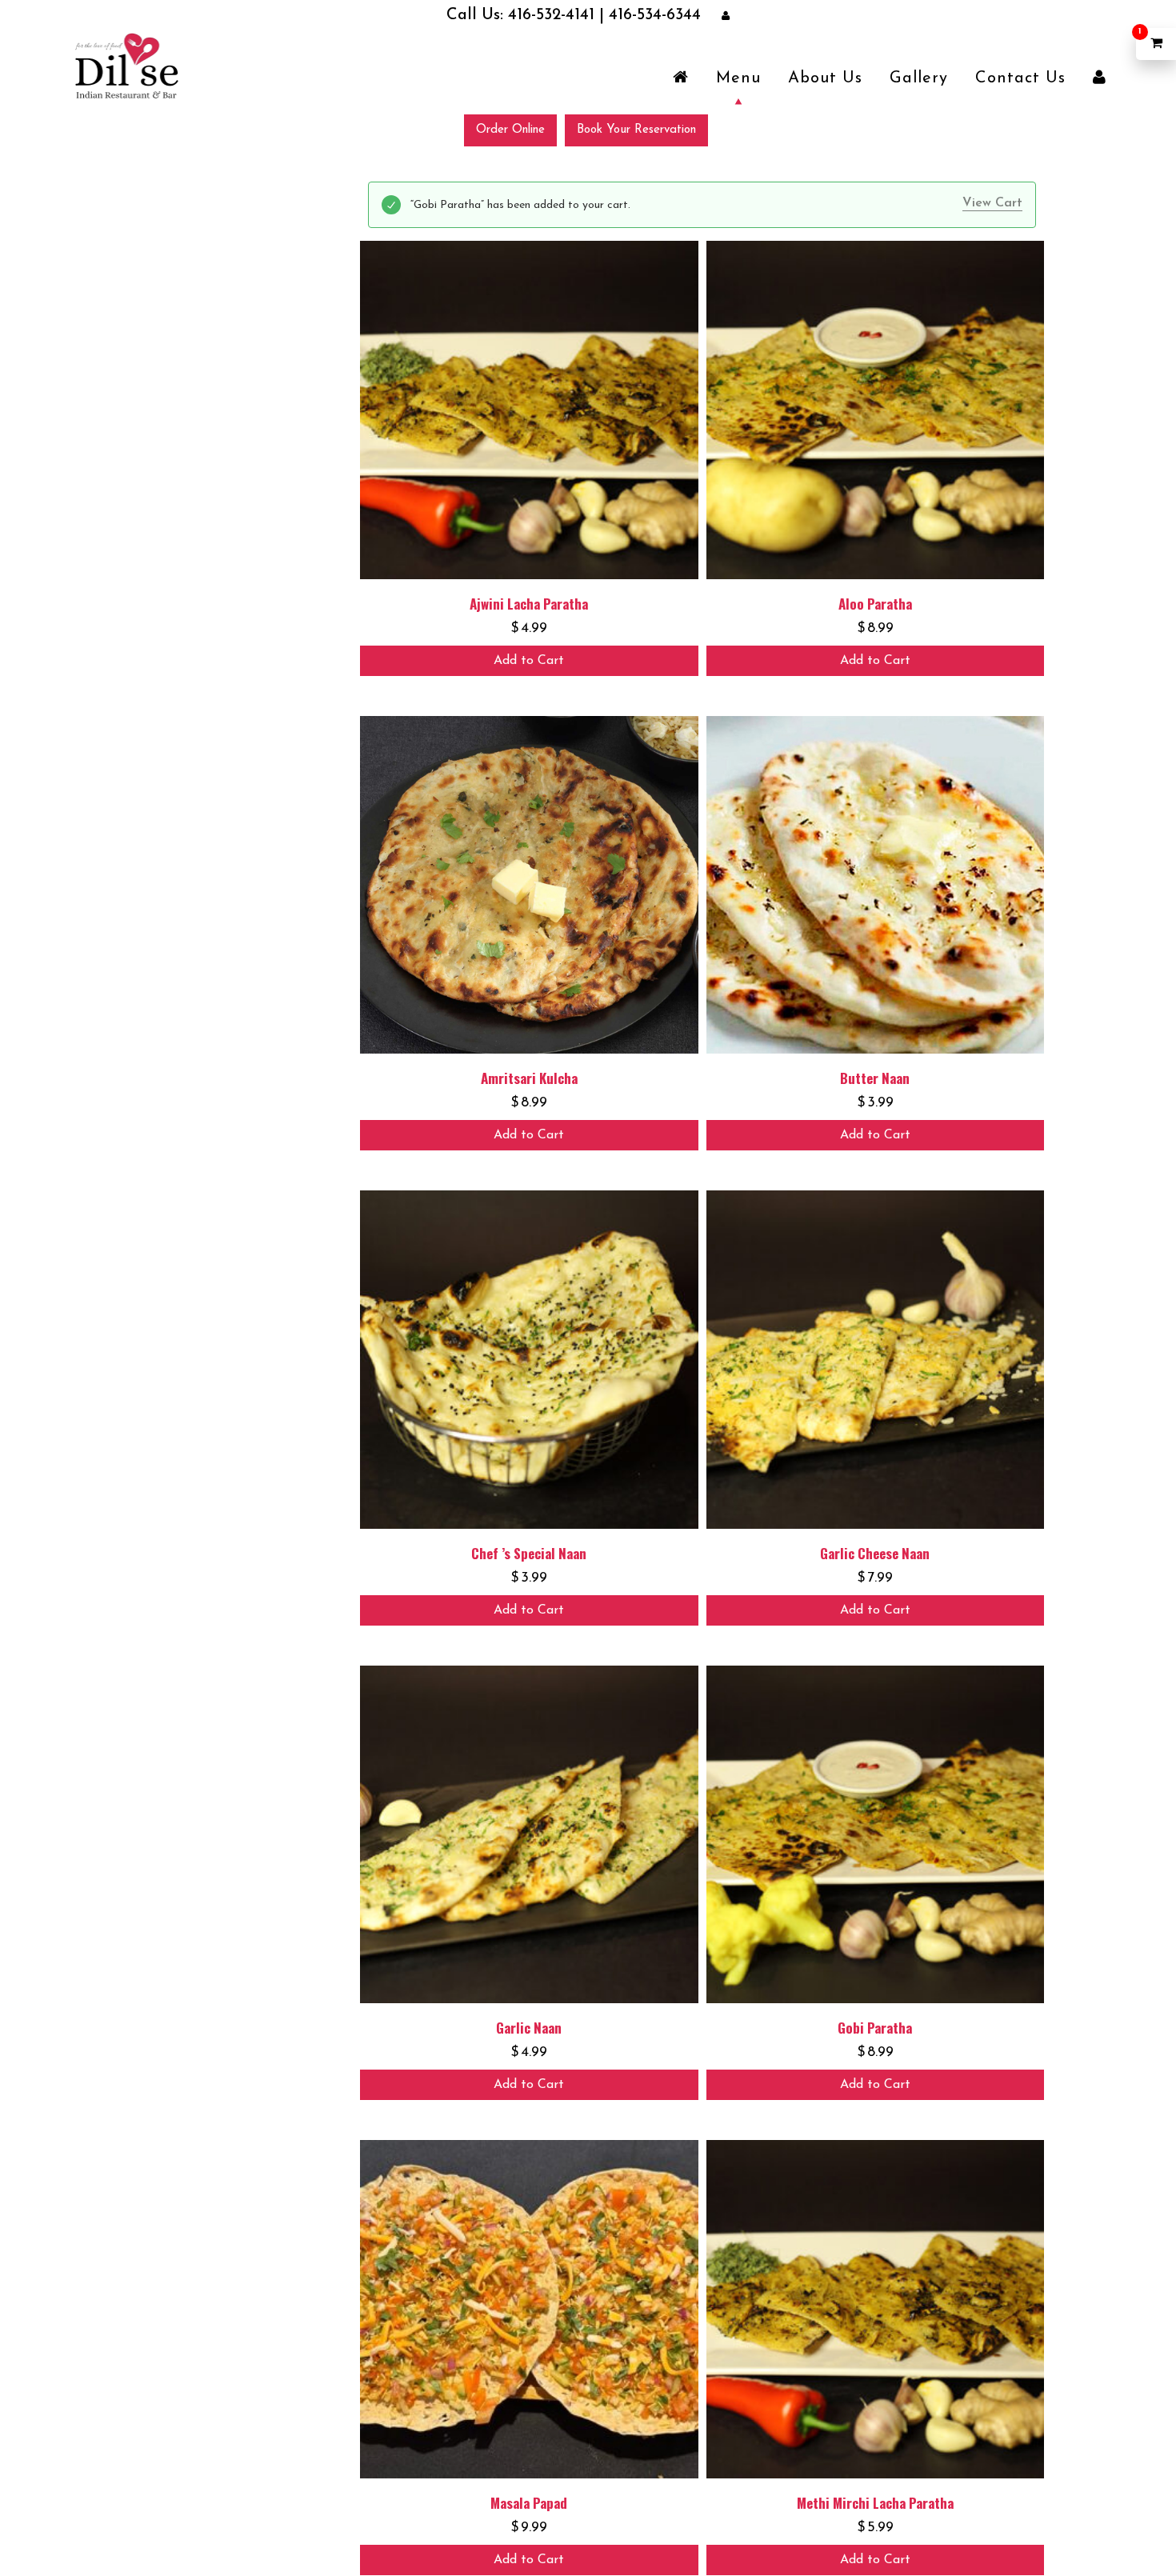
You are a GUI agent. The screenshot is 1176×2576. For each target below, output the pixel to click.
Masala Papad (529, 2502)
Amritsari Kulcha (529, 1077)
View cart (992, 202)
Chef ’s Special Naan (529, 1552)
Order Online (510, 129)
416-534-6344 (627, 16)
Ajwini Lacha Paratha (529, 603)
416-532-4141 (559, 16)
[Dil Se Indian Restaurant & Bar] (126, 65)
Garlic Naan (529, 2027)
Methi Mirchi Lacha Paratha (875, 2502)
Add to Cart (529, 660)
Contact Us (1020, 78)
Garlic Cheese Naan (875, 1552)
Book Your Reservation (636, 129)
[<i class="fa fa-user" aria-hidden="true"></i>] (1100, 78)
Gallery (919, 78)
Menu (738, 78)
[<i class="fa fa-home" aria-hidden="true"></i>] (681, 78)
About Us (825, 78)
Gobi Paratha (875, 2027)
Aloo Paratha (875, 603)
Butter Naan (875, 1077)
